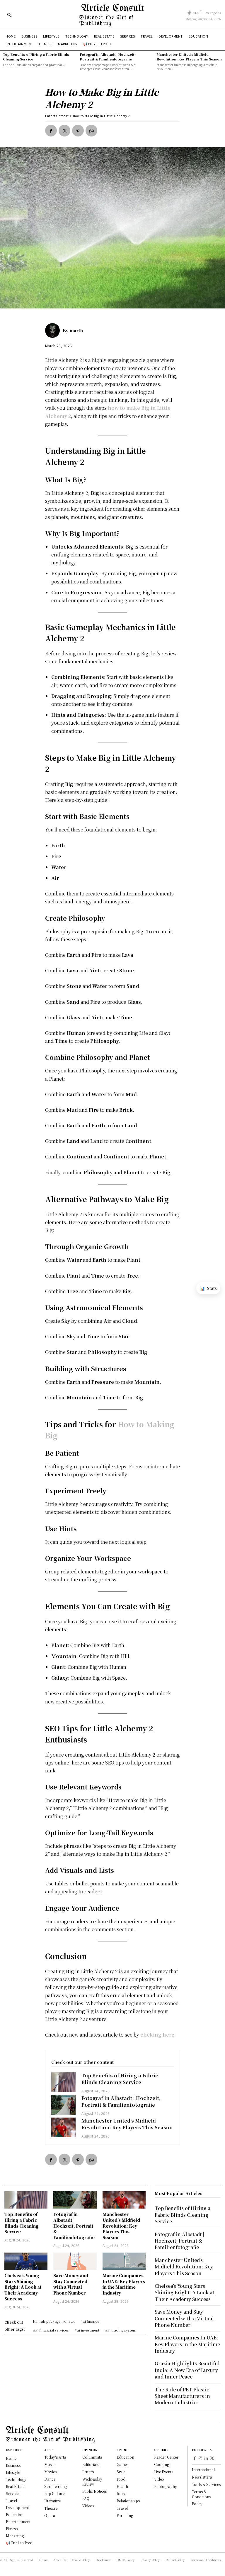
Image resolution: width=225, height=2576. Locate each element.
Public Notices (94, 2491)
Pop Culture (54, 2493)
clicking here (157, 2035)
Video (159, 2479)
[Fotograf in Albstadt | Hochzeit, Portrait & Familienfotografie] (64, 2105)
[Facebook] (51, 131)
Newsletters (202, 2477)
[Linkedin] (206, 2459)
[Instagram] (201, 2459)
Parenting (125, 2515)
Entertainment (57, 116)
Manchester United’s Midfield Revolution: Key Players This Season (189, 56)
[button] (9, 15)
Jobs (121, 2493)
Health (122, 2486)
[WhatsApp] (91, 131)
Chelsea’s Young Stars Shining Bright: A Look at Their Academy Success (23, 2287)
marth (76, 330)
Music (49, 2464)
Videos (88, 2506)
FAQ (86, 2498)
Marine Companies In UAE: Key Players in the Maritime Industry (124, 2284)
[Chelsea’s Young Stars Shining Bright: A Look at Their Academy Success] (26, 2261)
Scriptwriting (56, 2486)
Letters (88, 2472)
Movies (50, 2472)
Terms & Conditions (201, 2494)
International (203, 2470)
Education (125, 2457)
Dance (50, 2479)
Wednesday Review (92, 2481)
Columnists (92, 2457)
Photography (166, 2486)
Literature (52, 2501)
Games (122, 2464)
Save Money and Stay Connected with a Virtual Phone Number (71, 2284)
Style (121, 2472)
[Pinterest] (78, 131)
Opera (50, 2515)
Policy (197, 2504)
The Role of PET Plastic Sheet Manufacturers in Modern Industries (182, 2396)
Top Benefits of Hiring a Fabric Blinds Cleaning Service (36, 56)
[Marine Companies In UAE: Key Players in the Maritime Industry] (124, 2261)
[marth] (54, 330)
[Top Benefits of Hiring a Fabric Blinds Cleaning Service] (64, 2082)
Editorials (91, 2464)
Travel (122, 2508)
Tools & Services (206, 2484)
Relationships (128, 2501)
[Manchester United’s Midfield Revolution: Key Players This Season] (64, 2127)
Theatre (51, 2508)
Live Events (164, 2472)
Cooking (162, 2464)
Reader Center (166, 2457)
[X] (64, 131)
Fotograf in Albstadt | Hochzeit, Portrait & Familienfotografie (108, 56)
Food (121, 2479)
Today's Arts (55, 2457)
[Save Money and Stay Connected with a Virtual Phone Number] (75, 2261)
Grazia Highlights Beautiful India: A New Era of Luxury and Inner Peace (187, 2370)
